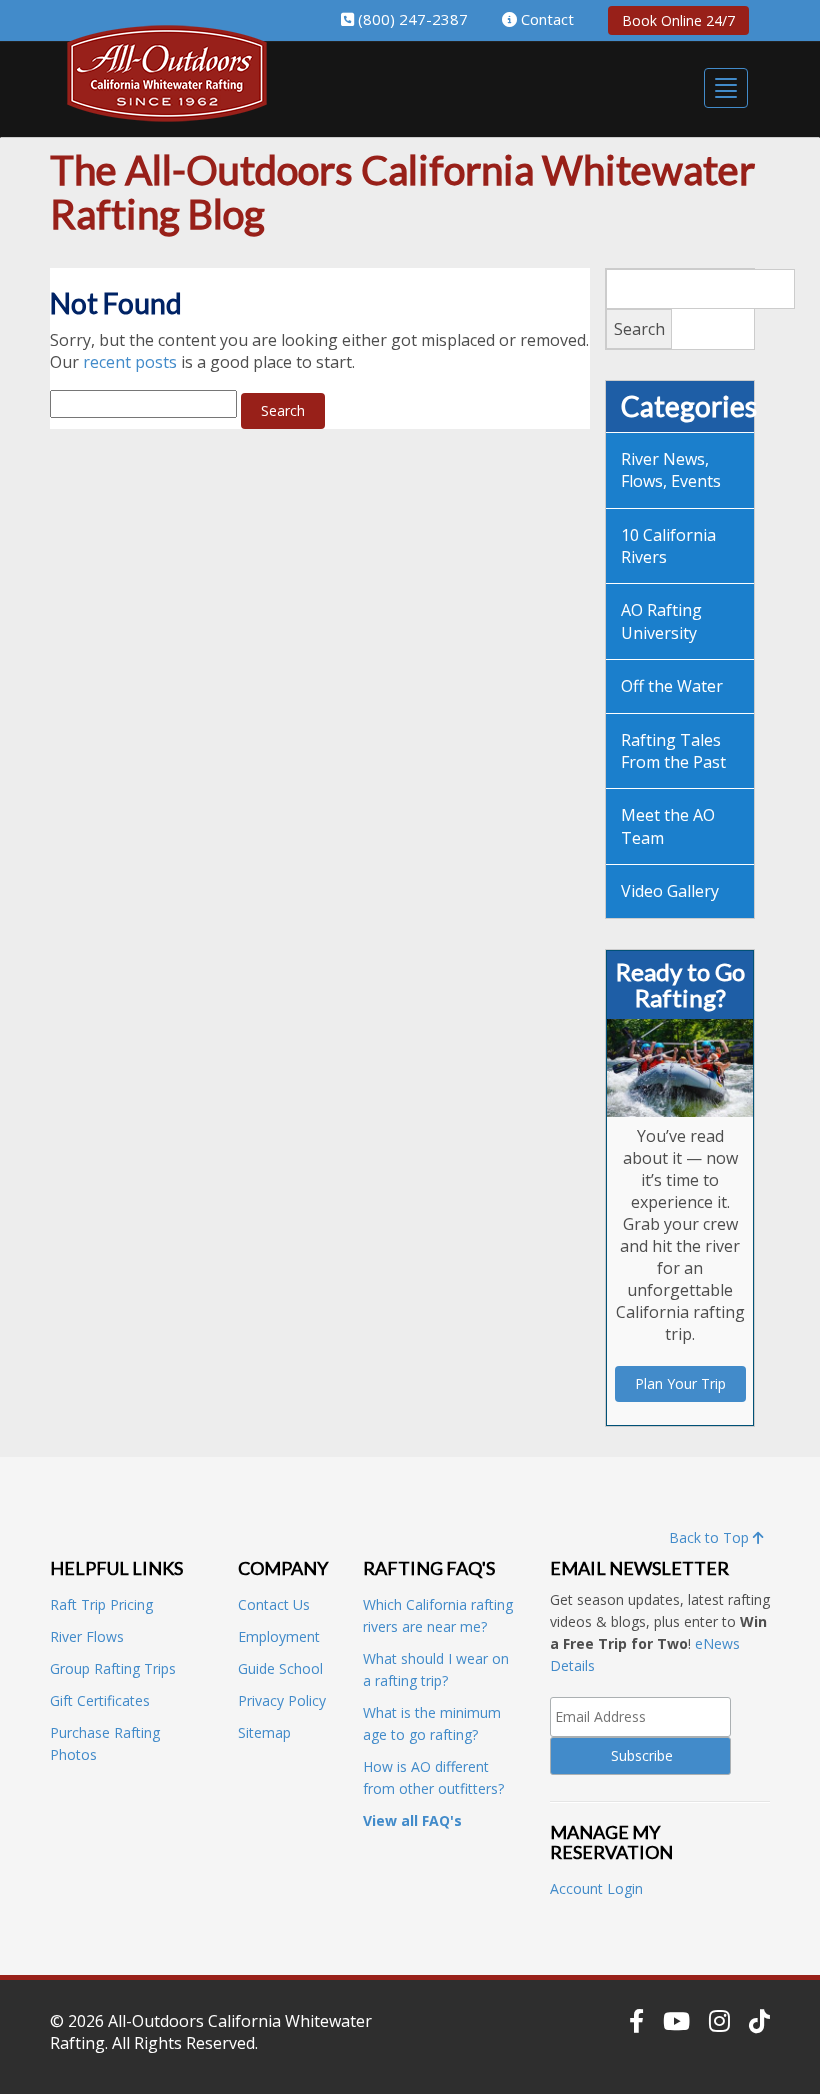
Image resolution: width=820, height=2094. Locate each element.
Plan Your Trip (680, 1383)
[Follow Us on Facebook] (636, 2021)
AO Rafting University (661, 621)
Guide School (280, 1668)
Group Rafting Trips (113, 1668)
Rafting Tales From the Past (673, 751)
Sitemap (264, 1732)
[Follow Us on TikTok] (759, 2021)
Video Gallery (670, 891)
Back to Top (711, 1537)
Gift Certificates (100, 1700)
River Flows (87, 1636)
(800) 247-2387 (413, 19)
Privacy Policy (282, 1700)
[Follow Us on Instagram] (719, 2021)
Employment (279, 1636)
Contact (547, 19)
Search (639, 329)
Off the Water (672, 686)
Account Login (596, 1888)
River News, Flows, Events (671, 470)
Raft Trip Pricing (101, 1604)
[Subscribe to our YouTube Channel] (676, 2021)
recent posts (130, 362)
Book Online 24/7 (678, 20)
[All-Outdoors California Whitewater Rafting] (167, 87)
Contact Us (274, 1604)
